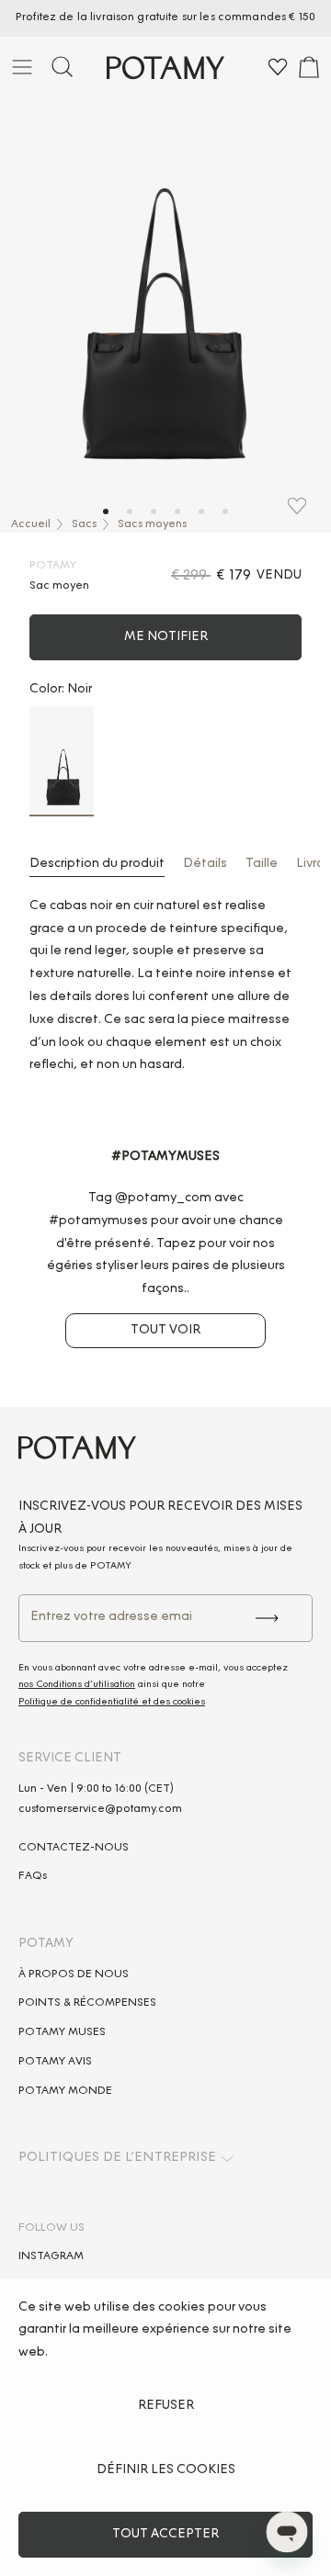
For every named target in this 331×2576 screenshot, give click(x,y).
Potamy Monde (65, 2091)
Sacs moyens (152, 524)
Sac (309, 70)
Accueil (31, 524)
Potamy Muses (62, 2032)
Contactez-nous (74, 1848)
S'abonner (266, 1618)
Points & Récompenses (87, 2003)
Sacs (84, 524)
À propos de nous (74, 1974)
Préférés (278, 70)
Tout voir (165, 1331)
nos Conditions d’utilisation (77, 1685)
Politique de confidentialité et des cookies (112, 1703)
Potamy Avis (55, 2062)
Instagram (51, 2256)
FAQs (33, 1876)
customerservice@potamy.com (100, 1809)
